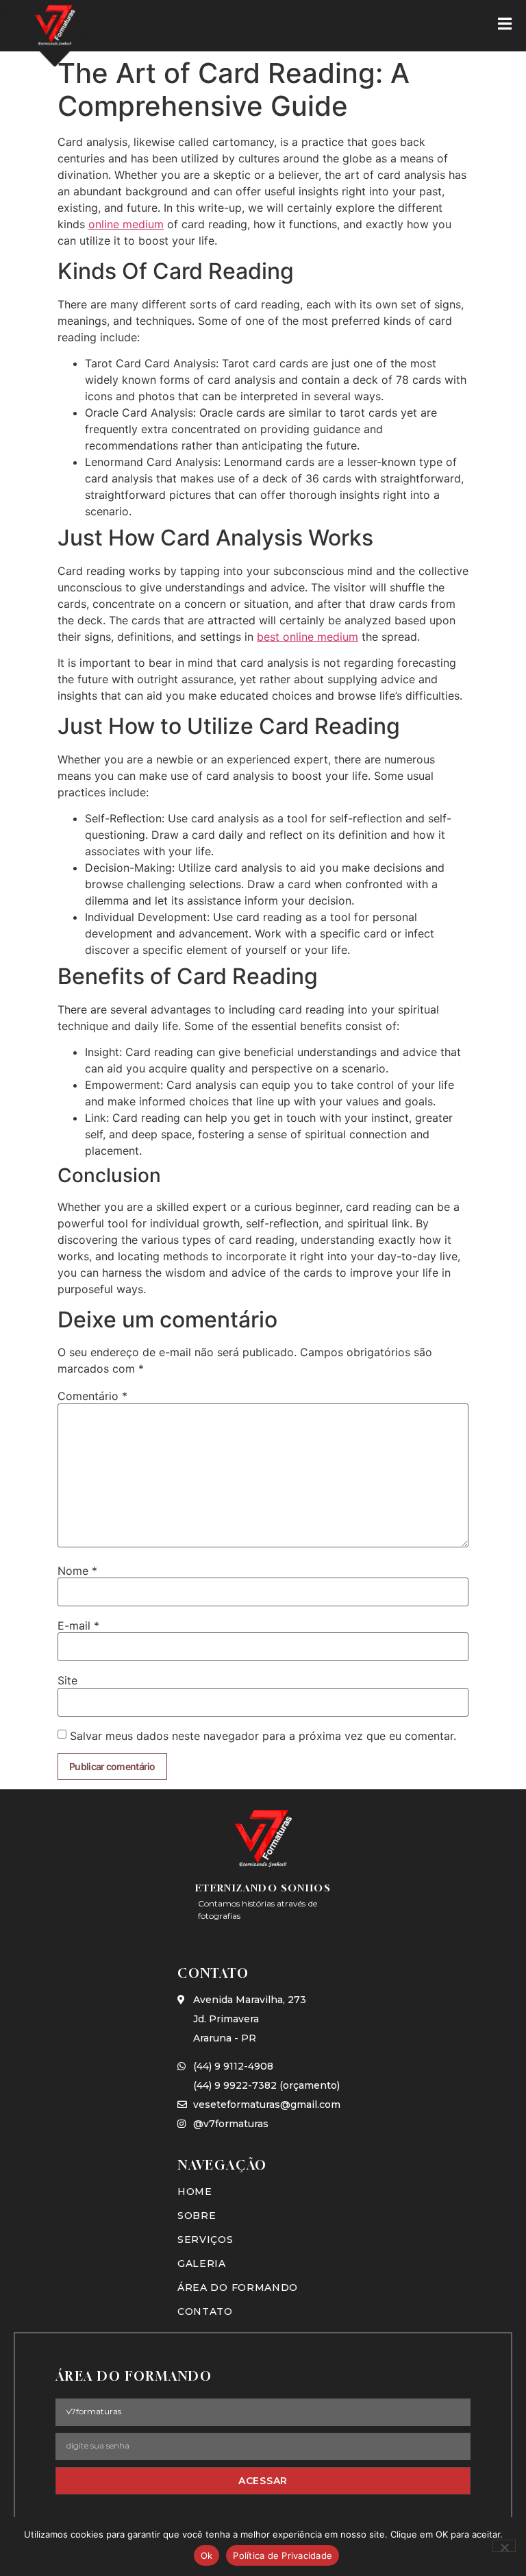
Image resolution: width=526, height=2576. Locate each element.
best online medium (308, 637)
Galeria (202, 2264)
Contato (205, 2311)
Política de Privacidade (283, 2555)
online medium (126, 224)
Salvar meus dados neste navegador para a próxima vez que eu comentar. (263, 1736)
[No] (504, 2546)
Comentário (92, 1396)
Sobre (197, 2216)
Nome (77, 1571)
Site (67, 1680)
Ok (207, 2555)
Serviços (205, 2240)
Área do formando (238, 2287)
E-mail (78, 1626)
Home (195, 2192)
